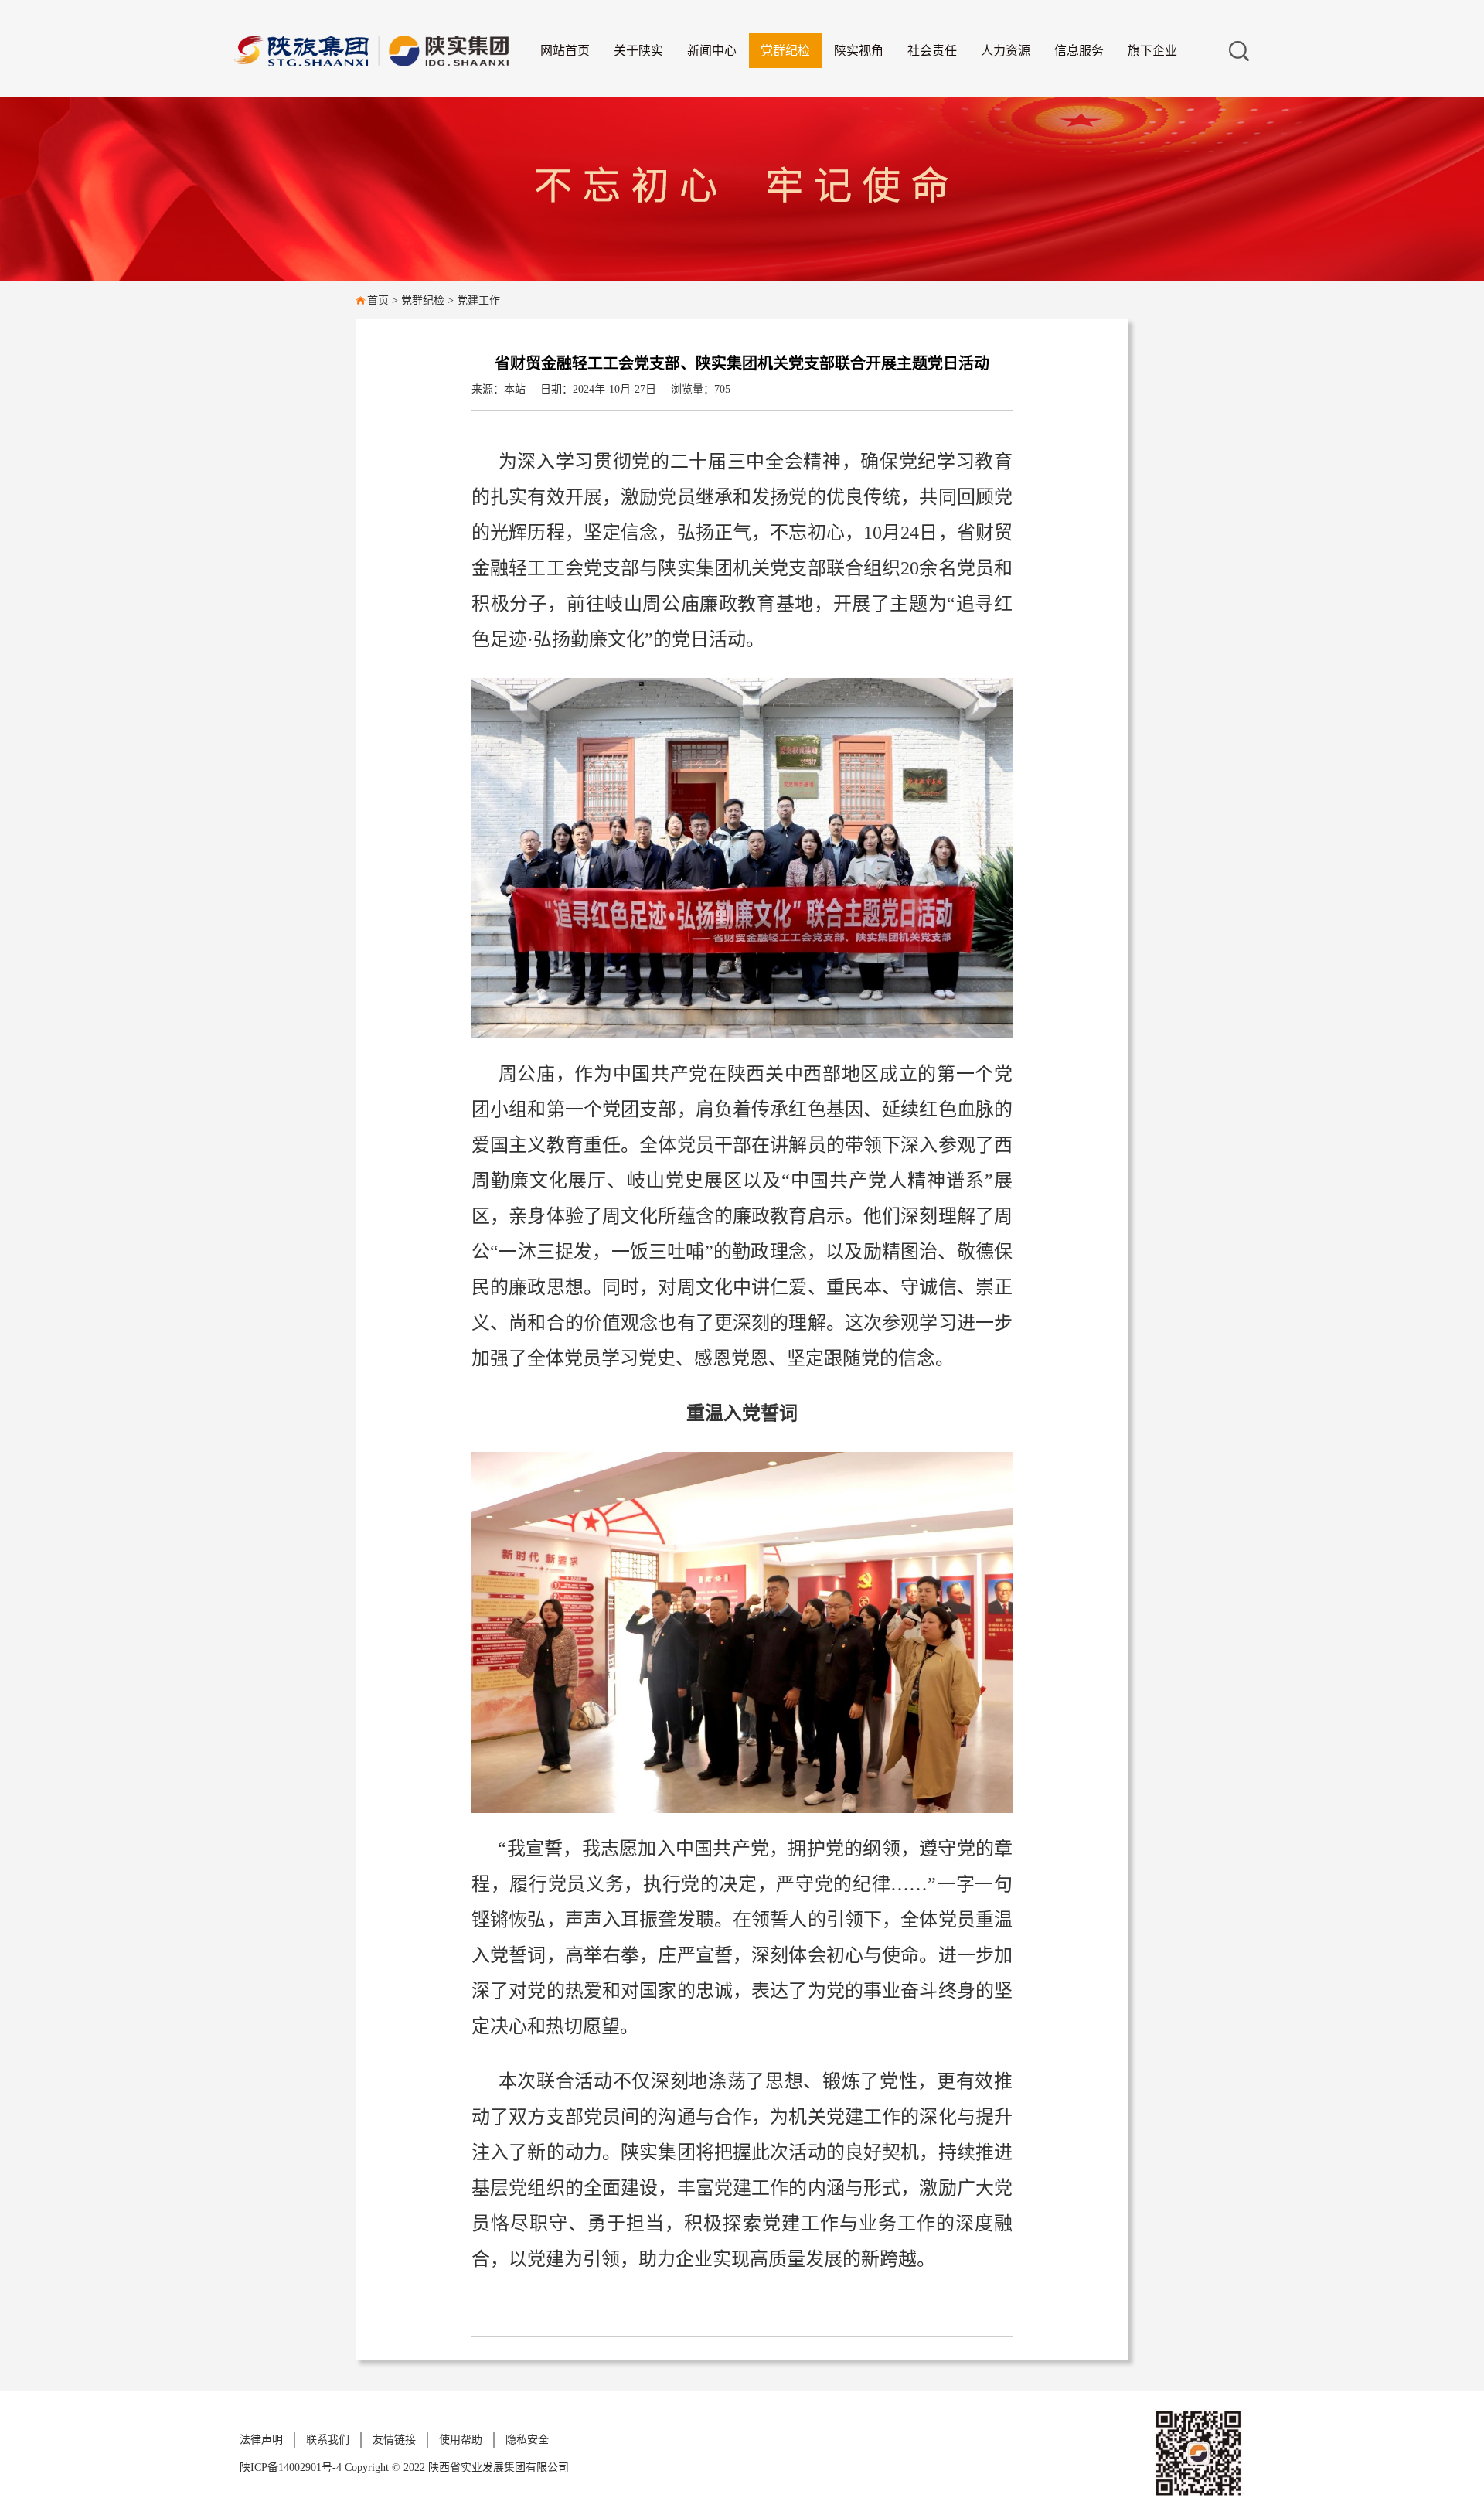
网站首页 (565, 51)
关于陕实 (638, 51)
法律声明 (261, 2440)
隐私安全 (527, 2440)
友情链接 (394, 2440)
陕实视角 (859, 51)
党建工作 (478, 300)
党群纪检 (785, 51)
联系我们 (328, 2440)
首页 (378, 300)
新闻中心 (712, 51)
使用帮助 (461, 2440)
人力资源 (1006, 51)
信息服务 (1079, 51)
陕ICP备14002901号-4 (292, 2467)
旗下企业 (1152, 51)
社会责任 (932, 51)
